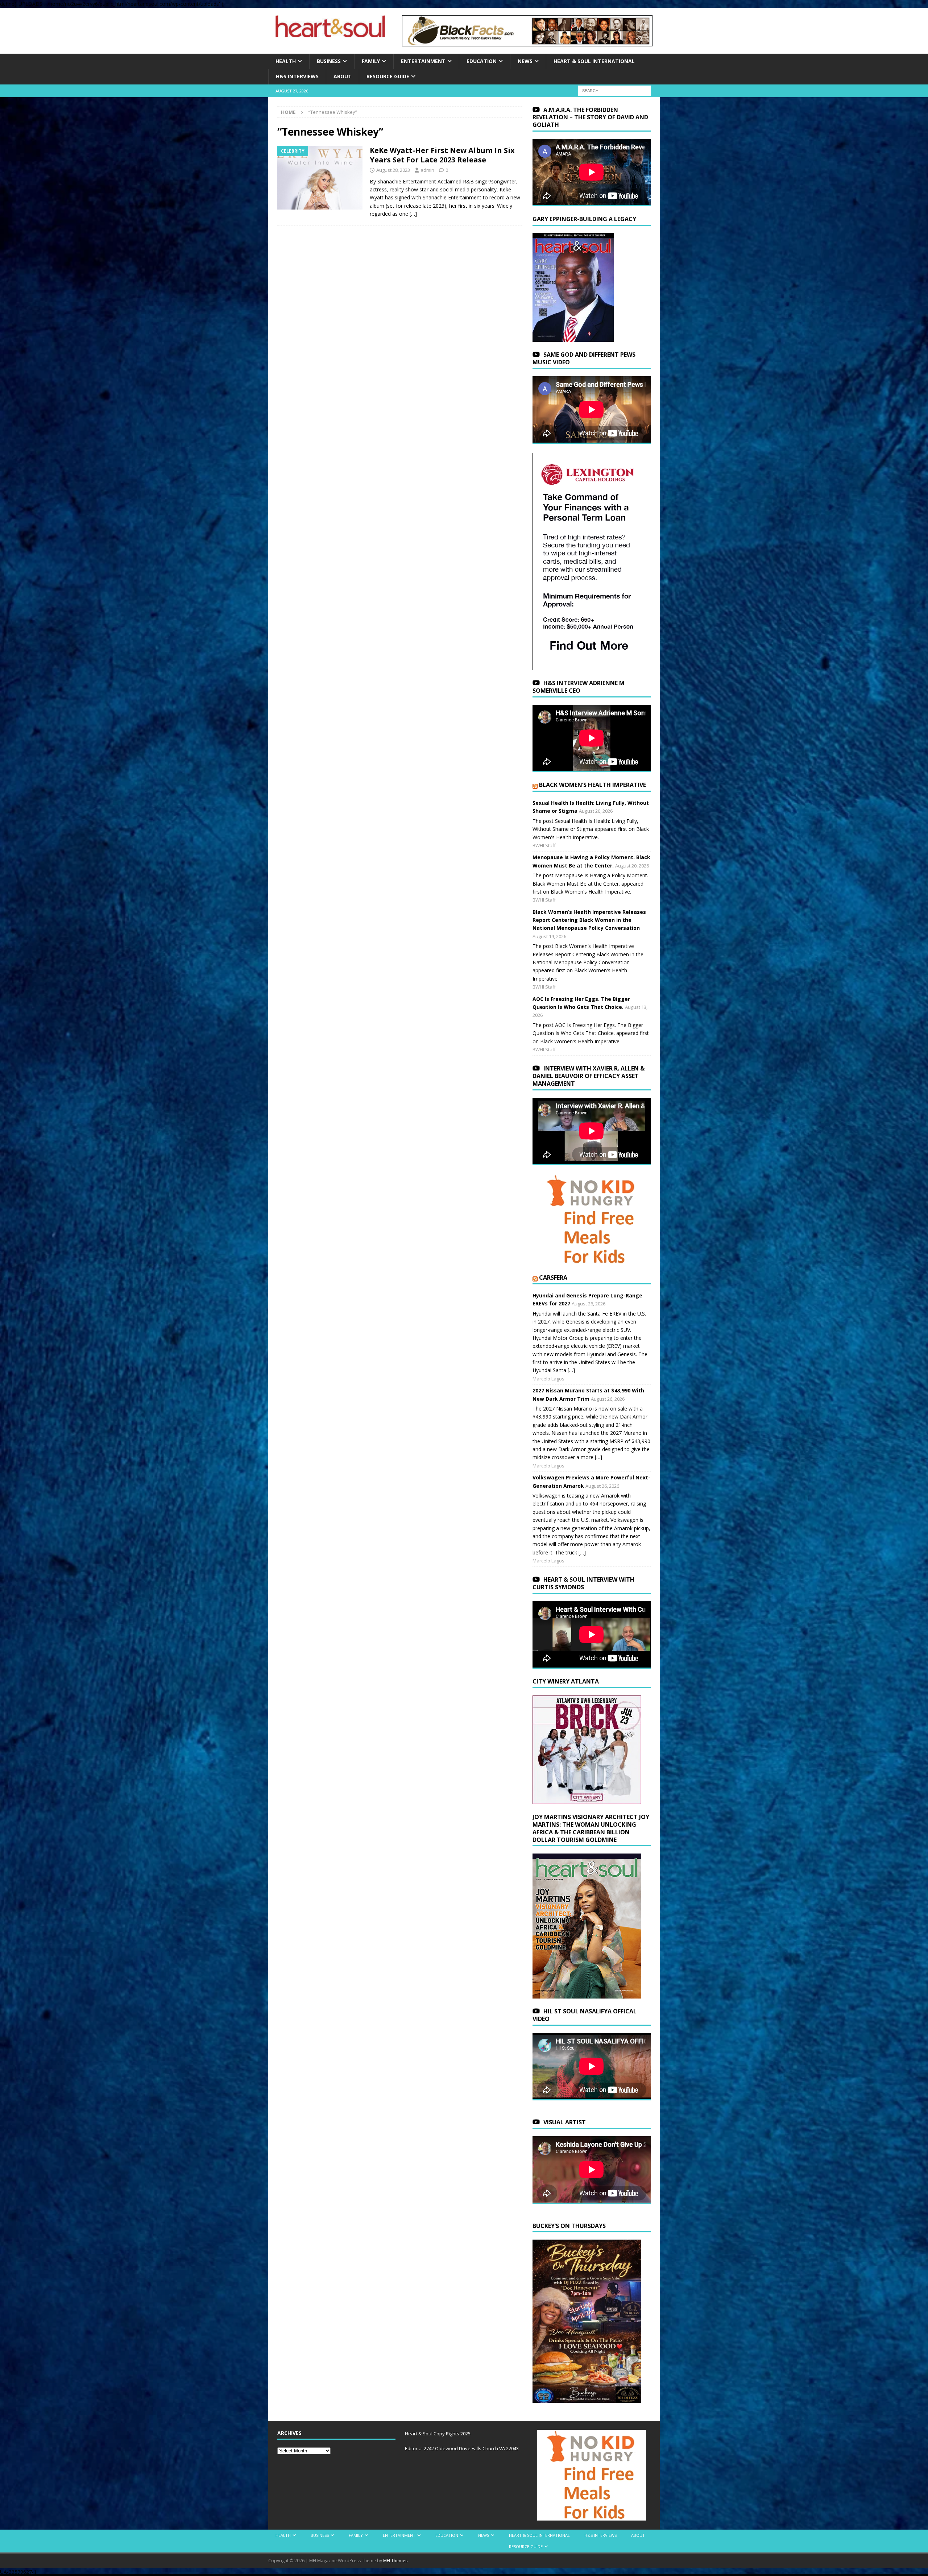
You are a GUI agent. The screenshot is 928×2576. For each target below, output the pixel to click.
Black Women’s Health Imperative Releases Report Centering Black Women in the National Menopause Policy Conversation (589, 920)
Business (329, 61)
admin (427, 170)
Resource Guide (388, 76)
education (482, 61)
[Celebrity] (320, 178)
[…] (413, 214)
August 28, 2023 (393, 170)
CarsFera (553, 1277)
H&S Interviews (297, 76)
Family (371, 61)
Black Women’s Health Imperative (593, 785)
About (343, 76)
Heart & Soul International (594, 61)
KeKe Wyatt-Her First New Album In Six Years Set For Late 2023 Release (442, 155)
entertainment (423, 61)
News (525, 61)
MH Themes (395, 2561)
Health (286, 61)
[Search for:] (614, 90)
